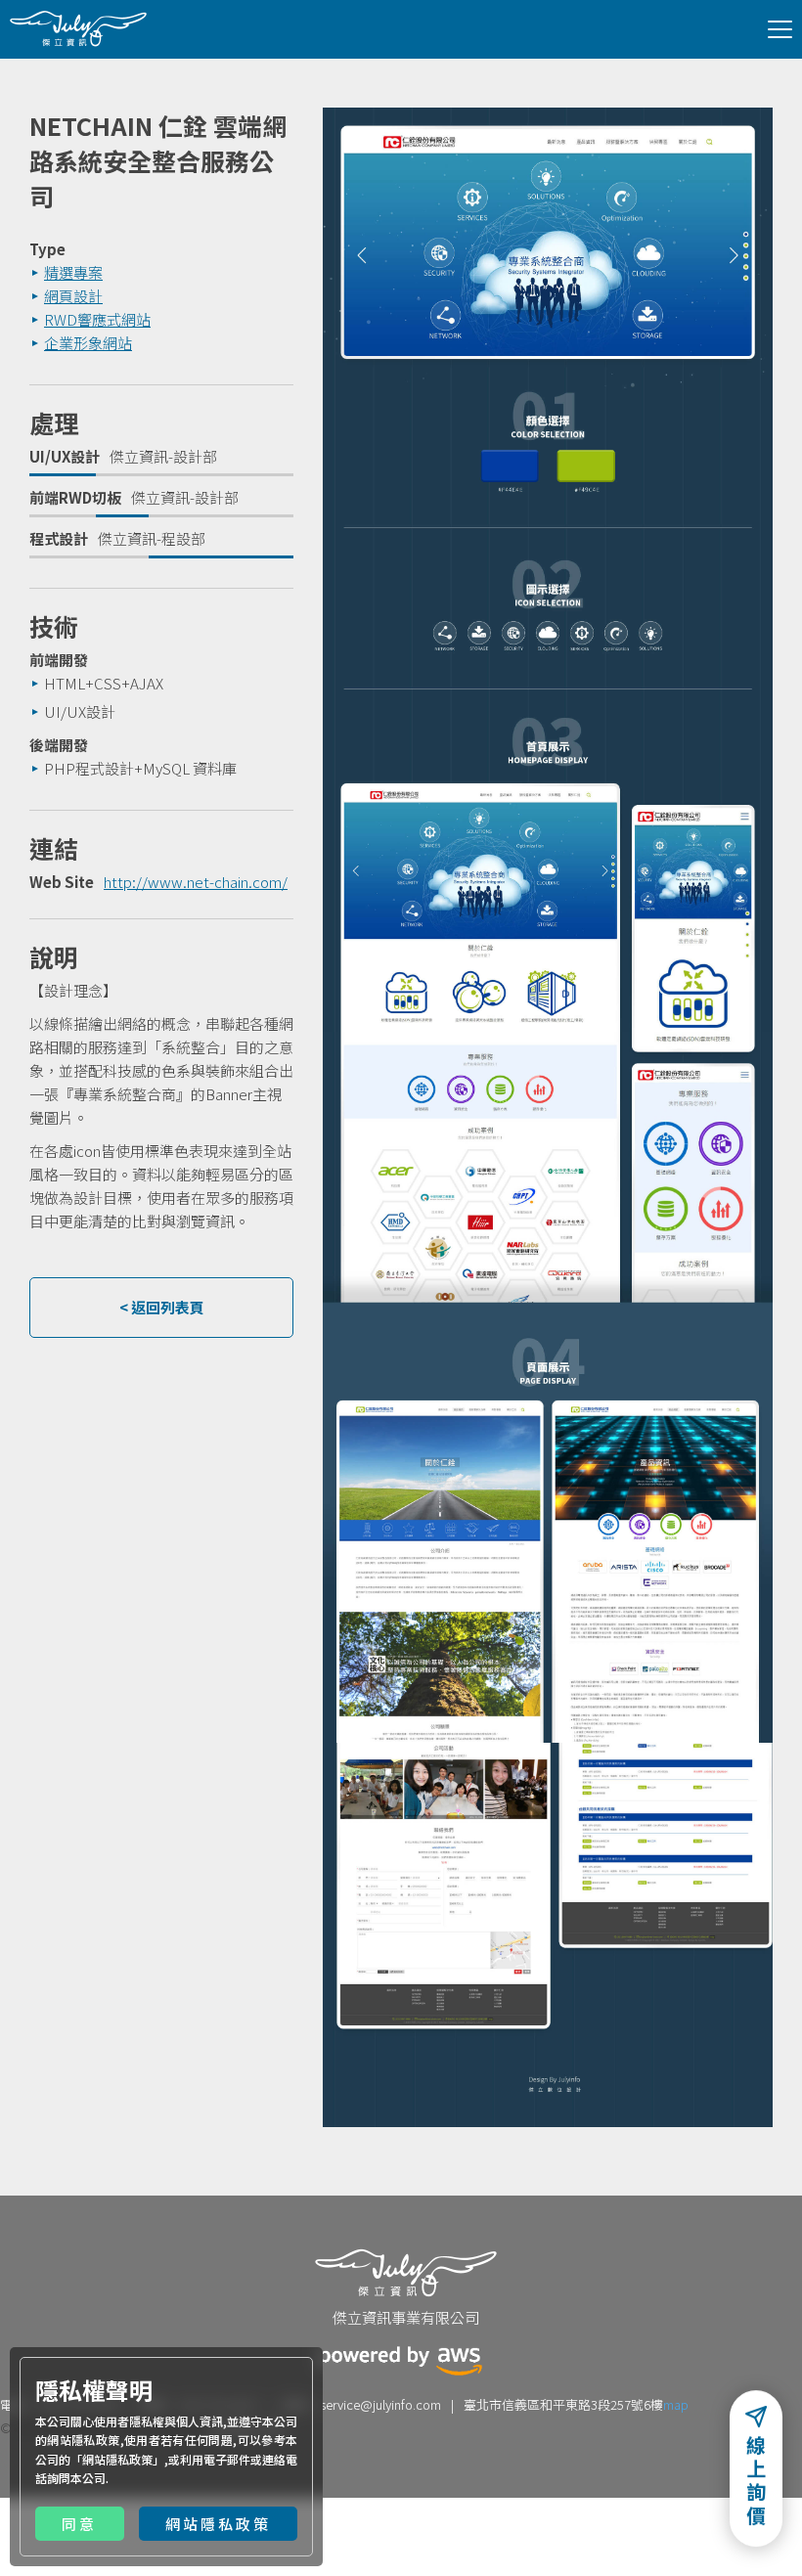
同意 (79, 2524)
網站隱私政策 (117, 2459)
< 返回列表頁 (162, 1307)
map (676, 2404)
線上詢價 (756, 2485)
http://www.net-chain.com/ (196, 882)
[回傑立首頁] (78, 28)
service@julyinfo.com (380, 2404)
